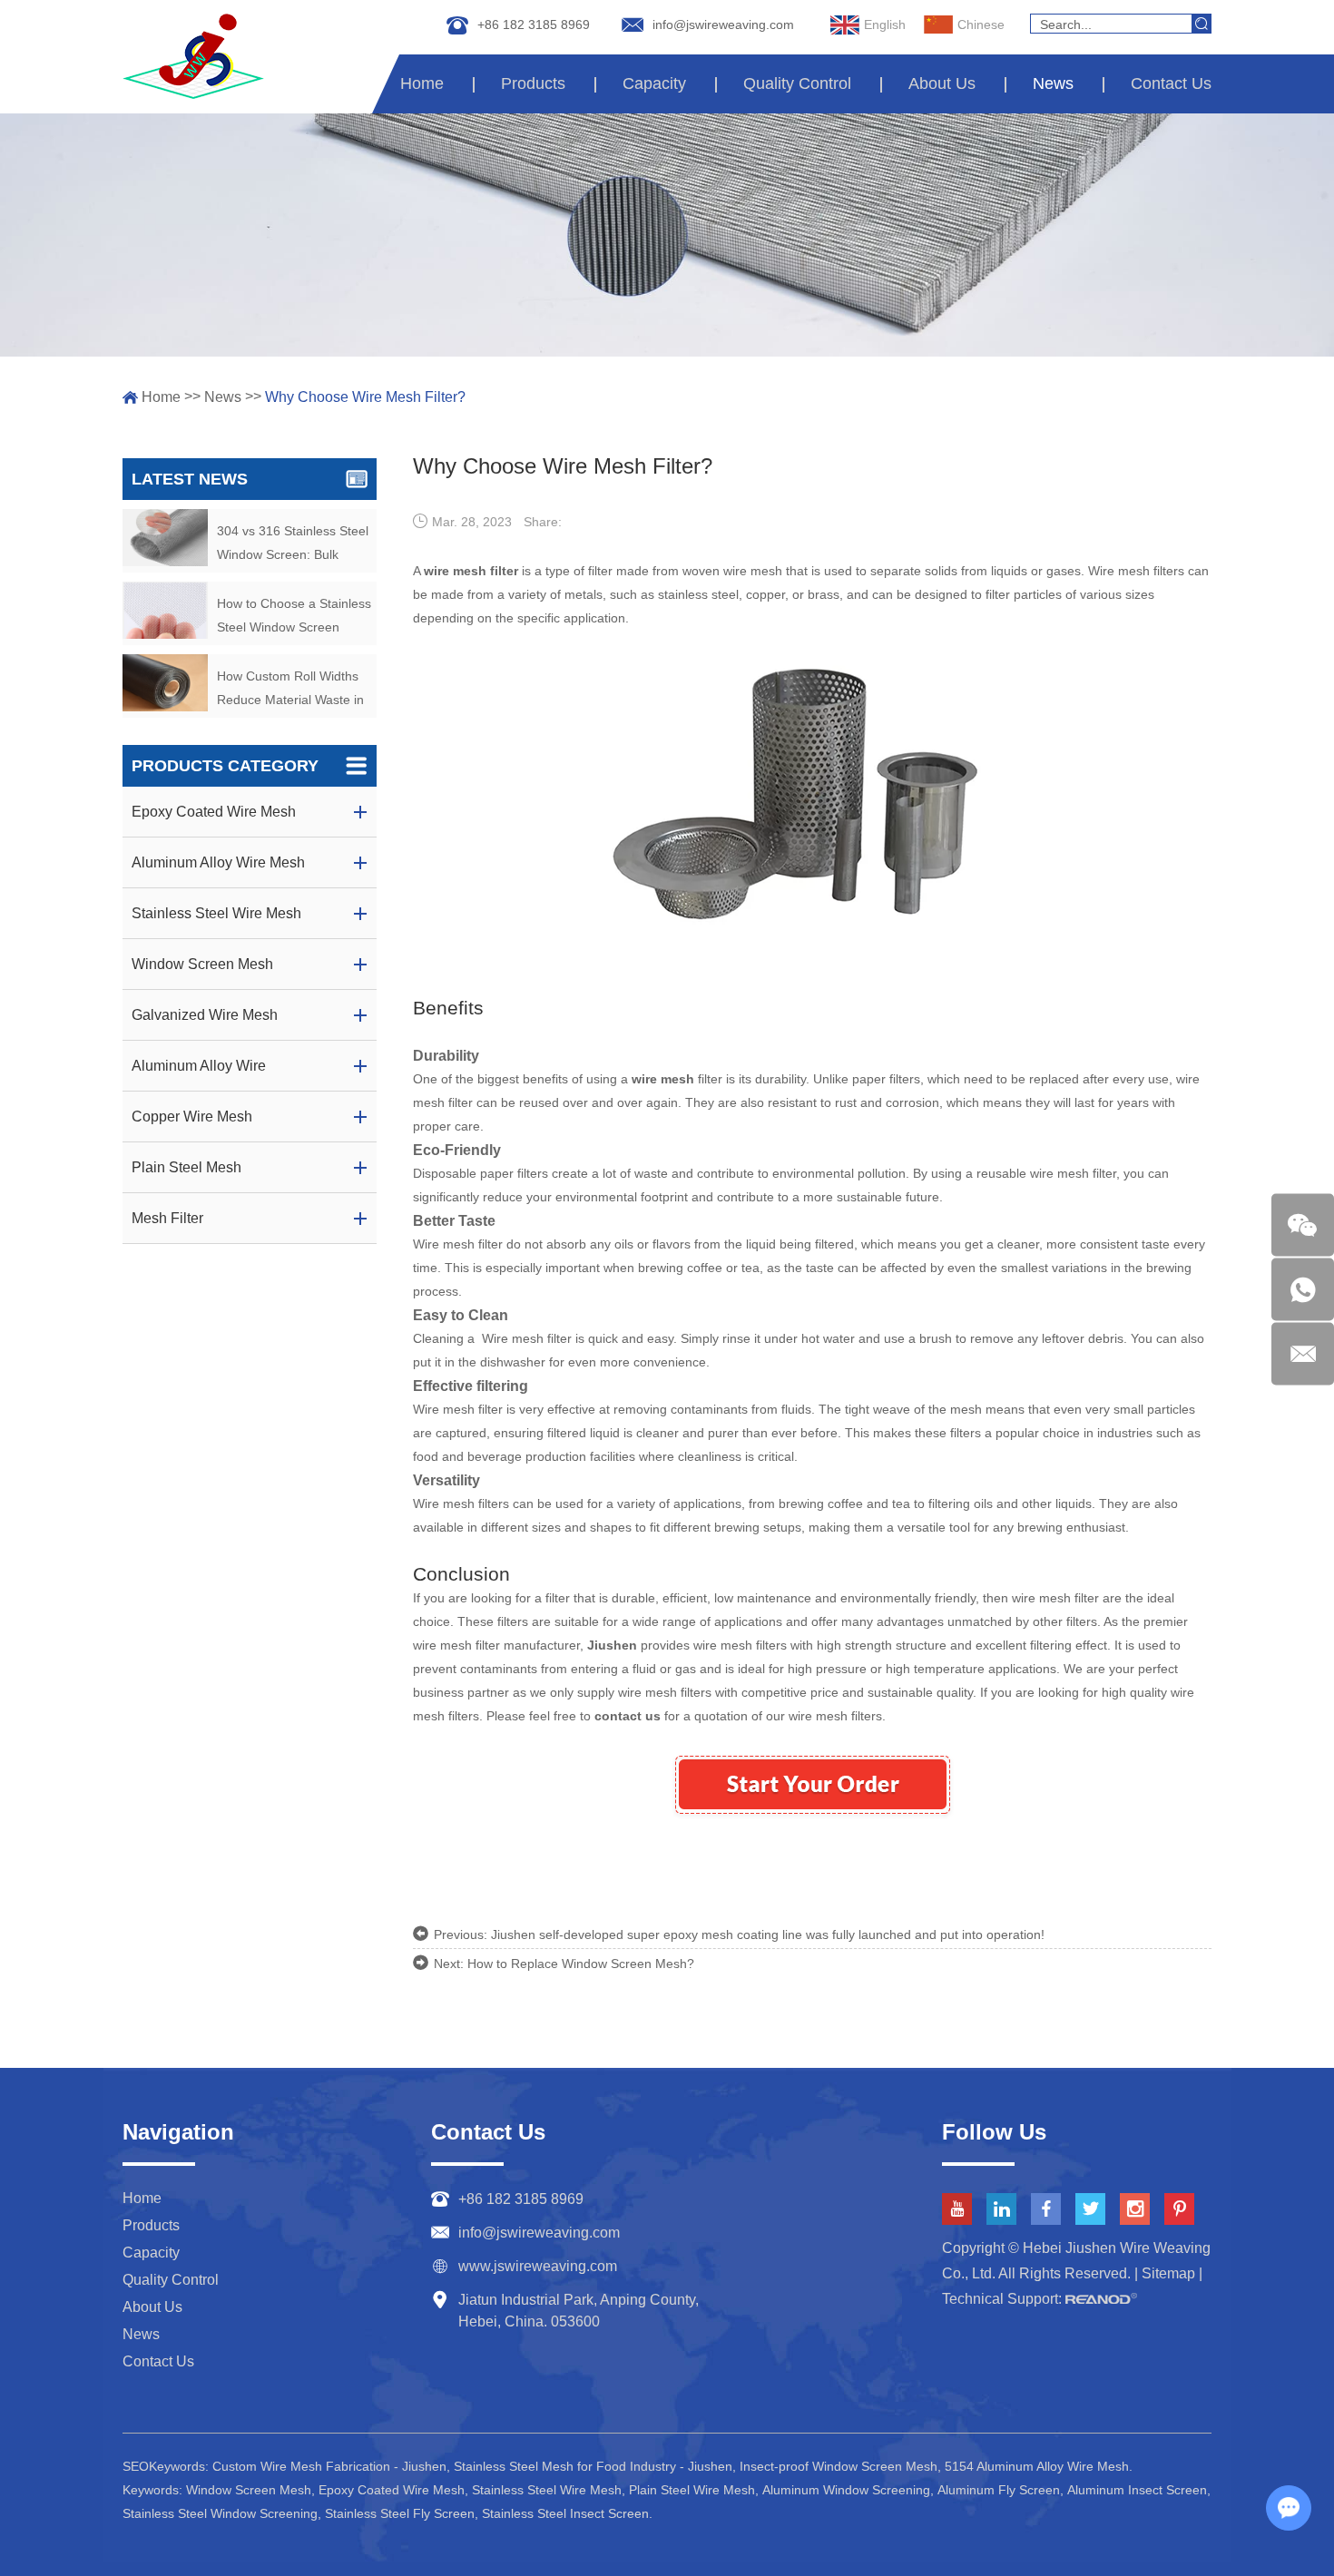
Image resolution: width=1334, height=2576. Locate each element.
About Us (942, 83)
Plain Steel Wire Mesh (692, 2490)
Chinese (981, 24)
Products (533, 83)
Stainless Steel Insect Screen (565, 2513)
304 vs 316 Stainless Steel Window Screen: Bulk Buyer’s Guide (293, 545)
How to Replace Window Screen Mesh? (581, 1964)
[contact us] (812, 1837)
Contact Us (1171, 83)
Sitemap (1168, 2273)
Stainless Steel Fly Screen (400, 2513)
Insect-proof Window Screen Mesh (839, 2466)
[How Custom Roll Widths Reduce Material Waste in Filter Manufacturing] (165, 683)
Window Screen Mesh (249, 2490)
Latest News (190, 479)
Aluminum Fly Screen (999, 2490)
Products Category (225, 766)
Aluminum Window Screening (846, 2490)
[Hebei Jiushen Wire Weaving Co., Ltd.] (193, 56)
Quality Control (797, 83)
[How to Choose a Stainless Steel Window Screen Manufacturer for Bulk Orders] (165, 610)
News (1053, 83)
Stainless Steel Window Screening (220, 2513)
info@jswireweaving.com (723, 24)
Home (422, 83)
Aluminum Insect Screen (1137, 2490)
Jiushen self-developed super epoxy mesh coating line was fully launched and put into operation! (768, 1934)
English (885, 24)
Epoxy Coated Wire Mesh (392, 2490)
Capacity (654, 83)
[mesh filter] (814, 961)
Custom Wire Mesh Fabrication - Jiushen (329, 2466)
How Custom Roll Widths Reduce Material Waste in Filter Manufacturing (290, 690)
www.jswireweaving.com (538, 2266)
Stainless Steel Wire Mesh (547, 2490)
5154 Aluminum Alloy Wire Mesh (1037, 2466)
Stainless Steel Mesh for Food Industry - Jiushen (593, 2466)
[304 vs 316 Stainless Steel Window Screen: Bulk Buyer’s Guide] (165, 538)
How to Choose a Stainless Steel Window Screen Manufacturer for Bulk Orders (294, 617)
